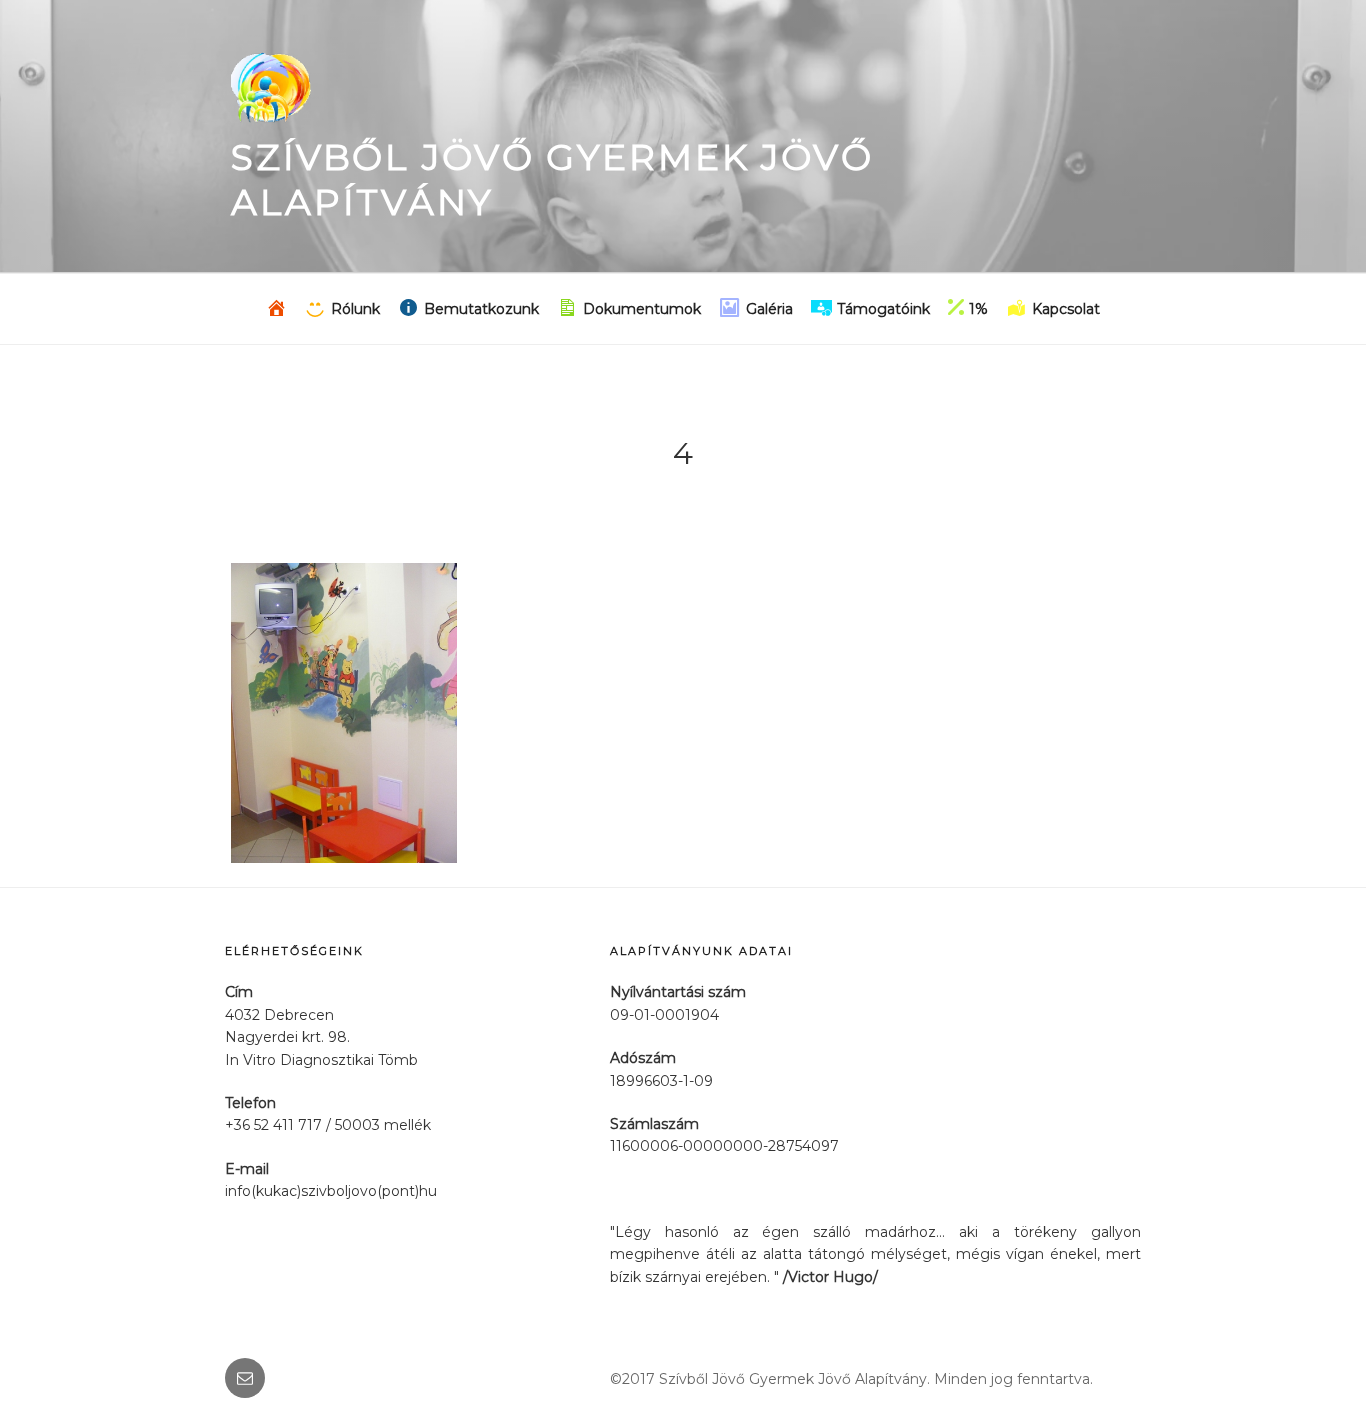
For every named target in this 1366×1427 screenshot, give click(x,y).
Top (1318, 1379)
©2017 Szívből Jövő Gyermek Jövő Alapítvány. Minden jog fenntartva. (851, 1379)
